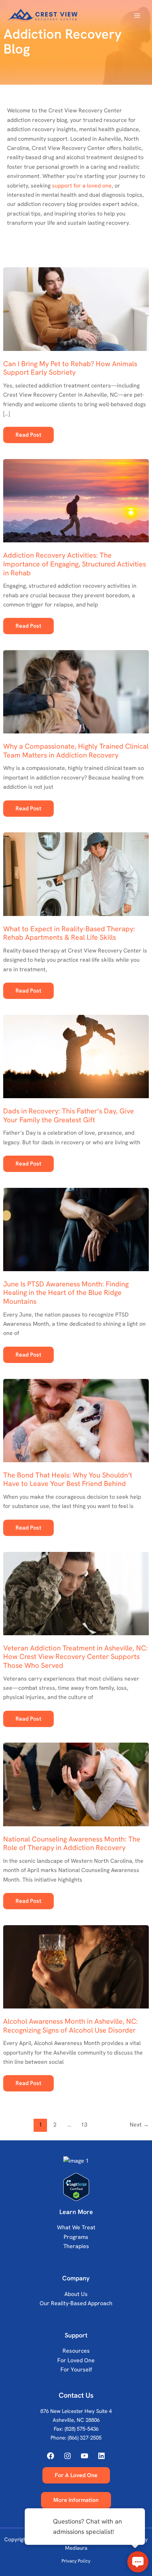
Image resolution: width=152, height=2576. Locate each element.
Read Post (28, 437)
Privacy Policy (76, 2561)
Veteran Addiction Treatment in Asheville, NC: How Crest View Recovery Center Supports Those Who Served (75, 1657)
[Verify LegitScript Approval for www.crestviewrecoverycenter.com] (76, 2187)
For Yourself (76, 2370)
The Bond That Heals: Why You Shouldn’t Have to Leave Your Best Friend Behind (68, 1479)
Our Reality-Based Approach (76, 2303)
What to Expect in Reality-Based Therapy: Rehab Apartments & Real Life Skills (69, 933)
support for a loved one (82, 186)
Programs (76, 2237)
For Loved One (76, 2360)
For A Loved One (76, 2475)
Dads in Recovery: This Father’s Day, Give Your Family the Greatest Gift (69, 1115)
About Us (76, 2294)
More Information (76, 2500)
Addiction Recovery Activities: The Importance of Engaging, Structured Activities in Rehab (75, 564)
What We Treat (76, 2227)
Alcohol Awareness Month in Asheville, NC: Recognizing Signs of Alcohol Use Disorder (71, 2026)
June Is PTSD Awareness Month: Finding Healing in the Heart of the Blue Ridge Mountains (66, 1293)
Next (139, 2125)
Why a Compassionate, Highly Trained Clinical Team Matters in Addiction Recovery (76, 751)
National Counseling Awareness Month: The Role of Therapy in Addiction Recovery (72, 1843)
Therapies (76, 2246)
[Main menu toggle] (137, 16)
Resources (76, 2351)
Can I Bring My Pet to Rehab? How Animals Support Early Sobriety (70, 368)
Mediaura (76, 2548)
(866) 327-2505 (85, 2438)
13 (84, 2125)
